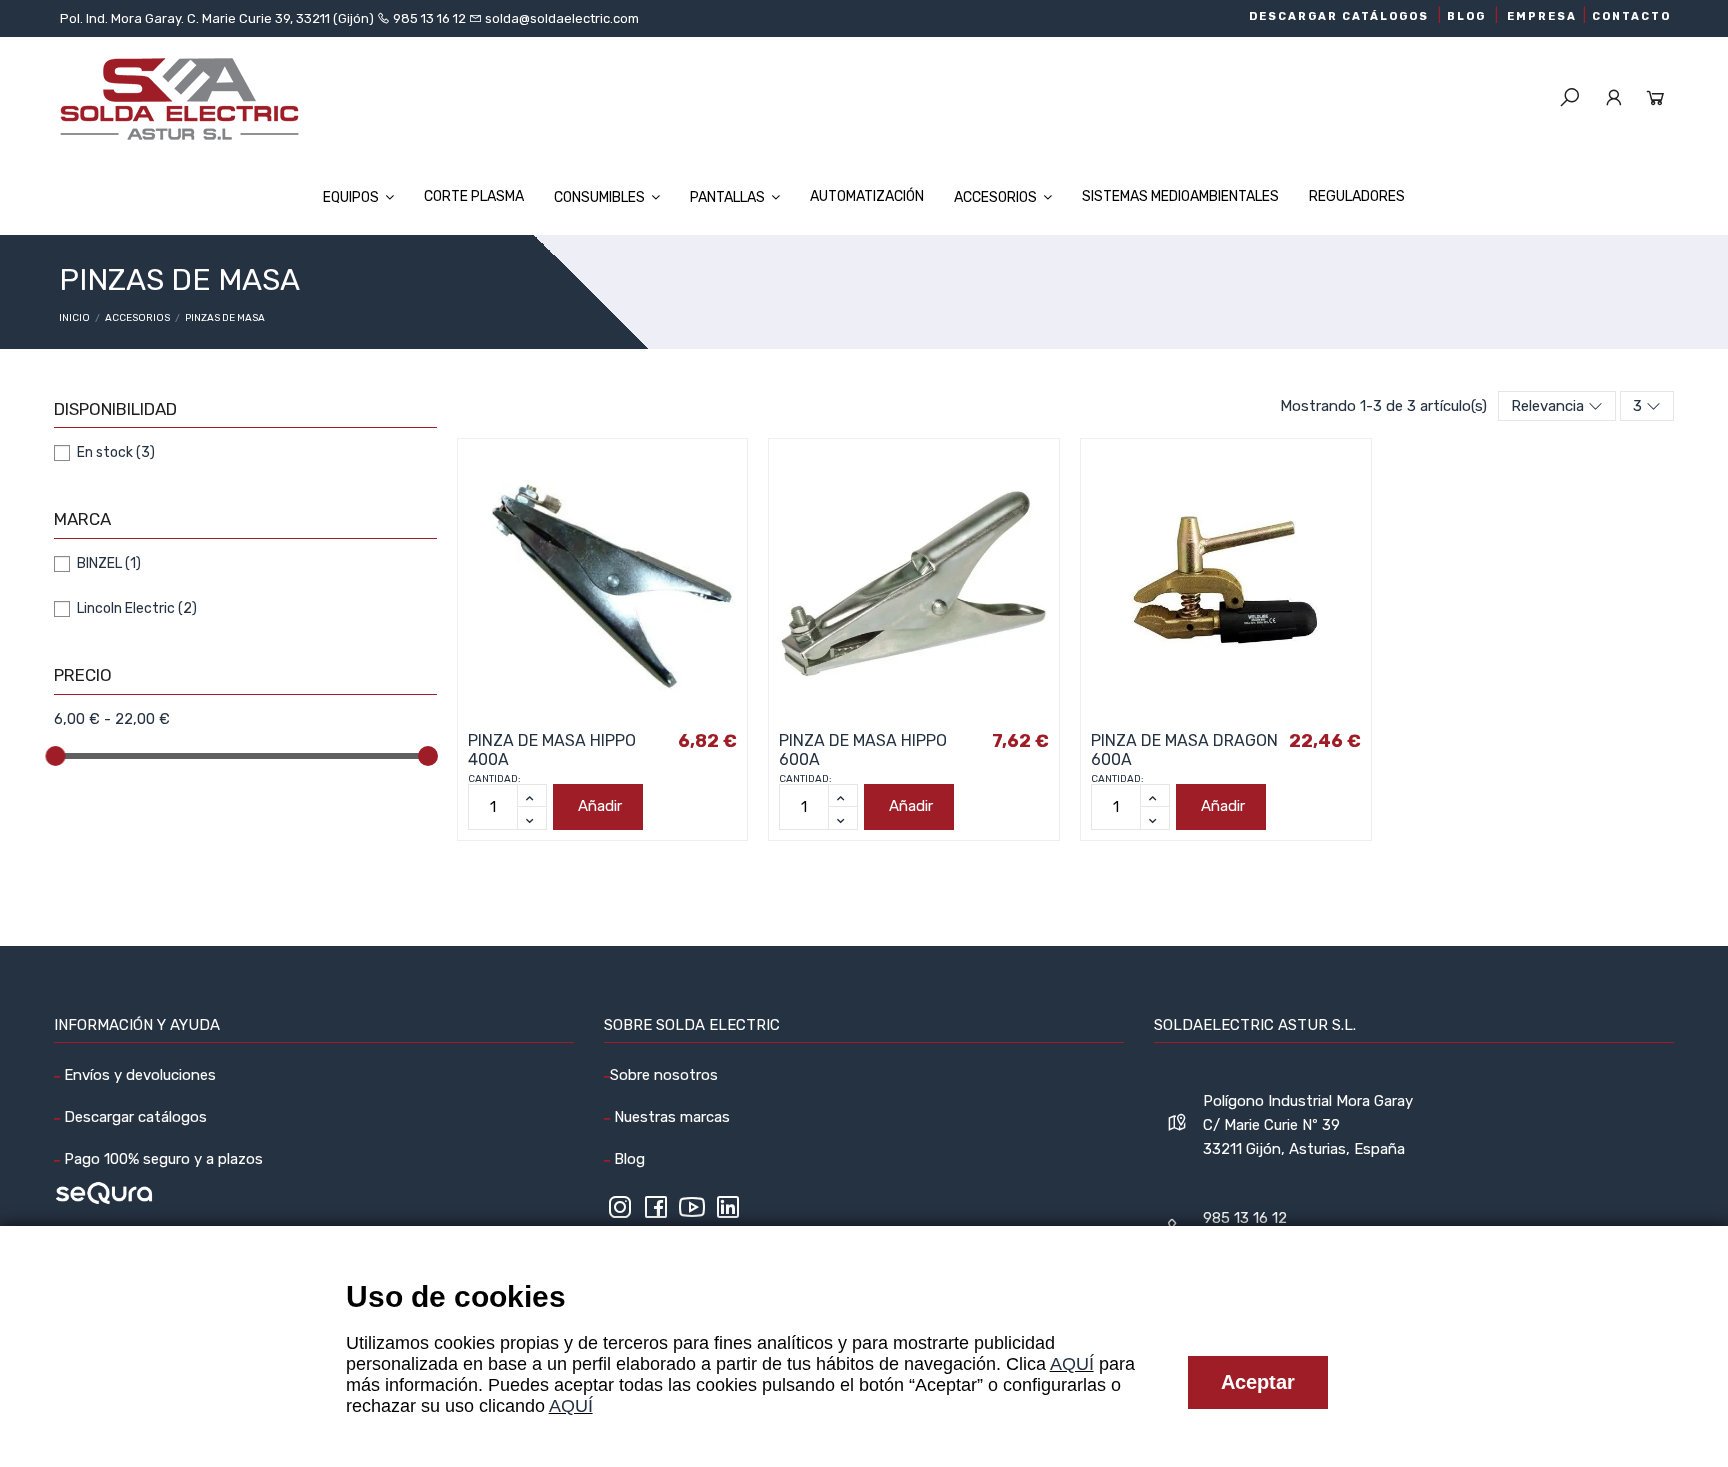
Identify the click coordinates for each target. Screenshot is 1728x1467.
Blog (627, 1159)
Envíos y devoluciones (138, 1075)
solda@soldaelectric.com (560, 18)
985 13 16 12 (429, 18)
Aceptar (1258, 1382)
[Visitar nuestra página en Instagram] (620, 1214)
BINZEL (109, 563)
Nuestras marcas (670, 1117)
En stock (116, 452)
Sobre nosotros (664, 1075)
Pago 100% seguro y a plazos (161, 1159)
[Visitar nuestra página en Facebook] (656, 1214)
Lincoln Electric (137, 608)
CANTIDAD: (494, 779)
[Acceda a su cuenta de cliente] (1614, 99)
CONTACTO (1631, 16)
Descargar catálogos (133, 1117)
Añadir (600, 806)
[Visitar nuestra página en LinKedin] (728, 1214)
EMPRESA (1542, 16)
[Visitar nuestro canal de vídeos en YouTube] (692, 1214)
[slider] (55, 756)
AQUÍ (1072, 1364)
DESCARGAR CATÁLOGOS (1339, 16)
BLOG (1466, 16)
